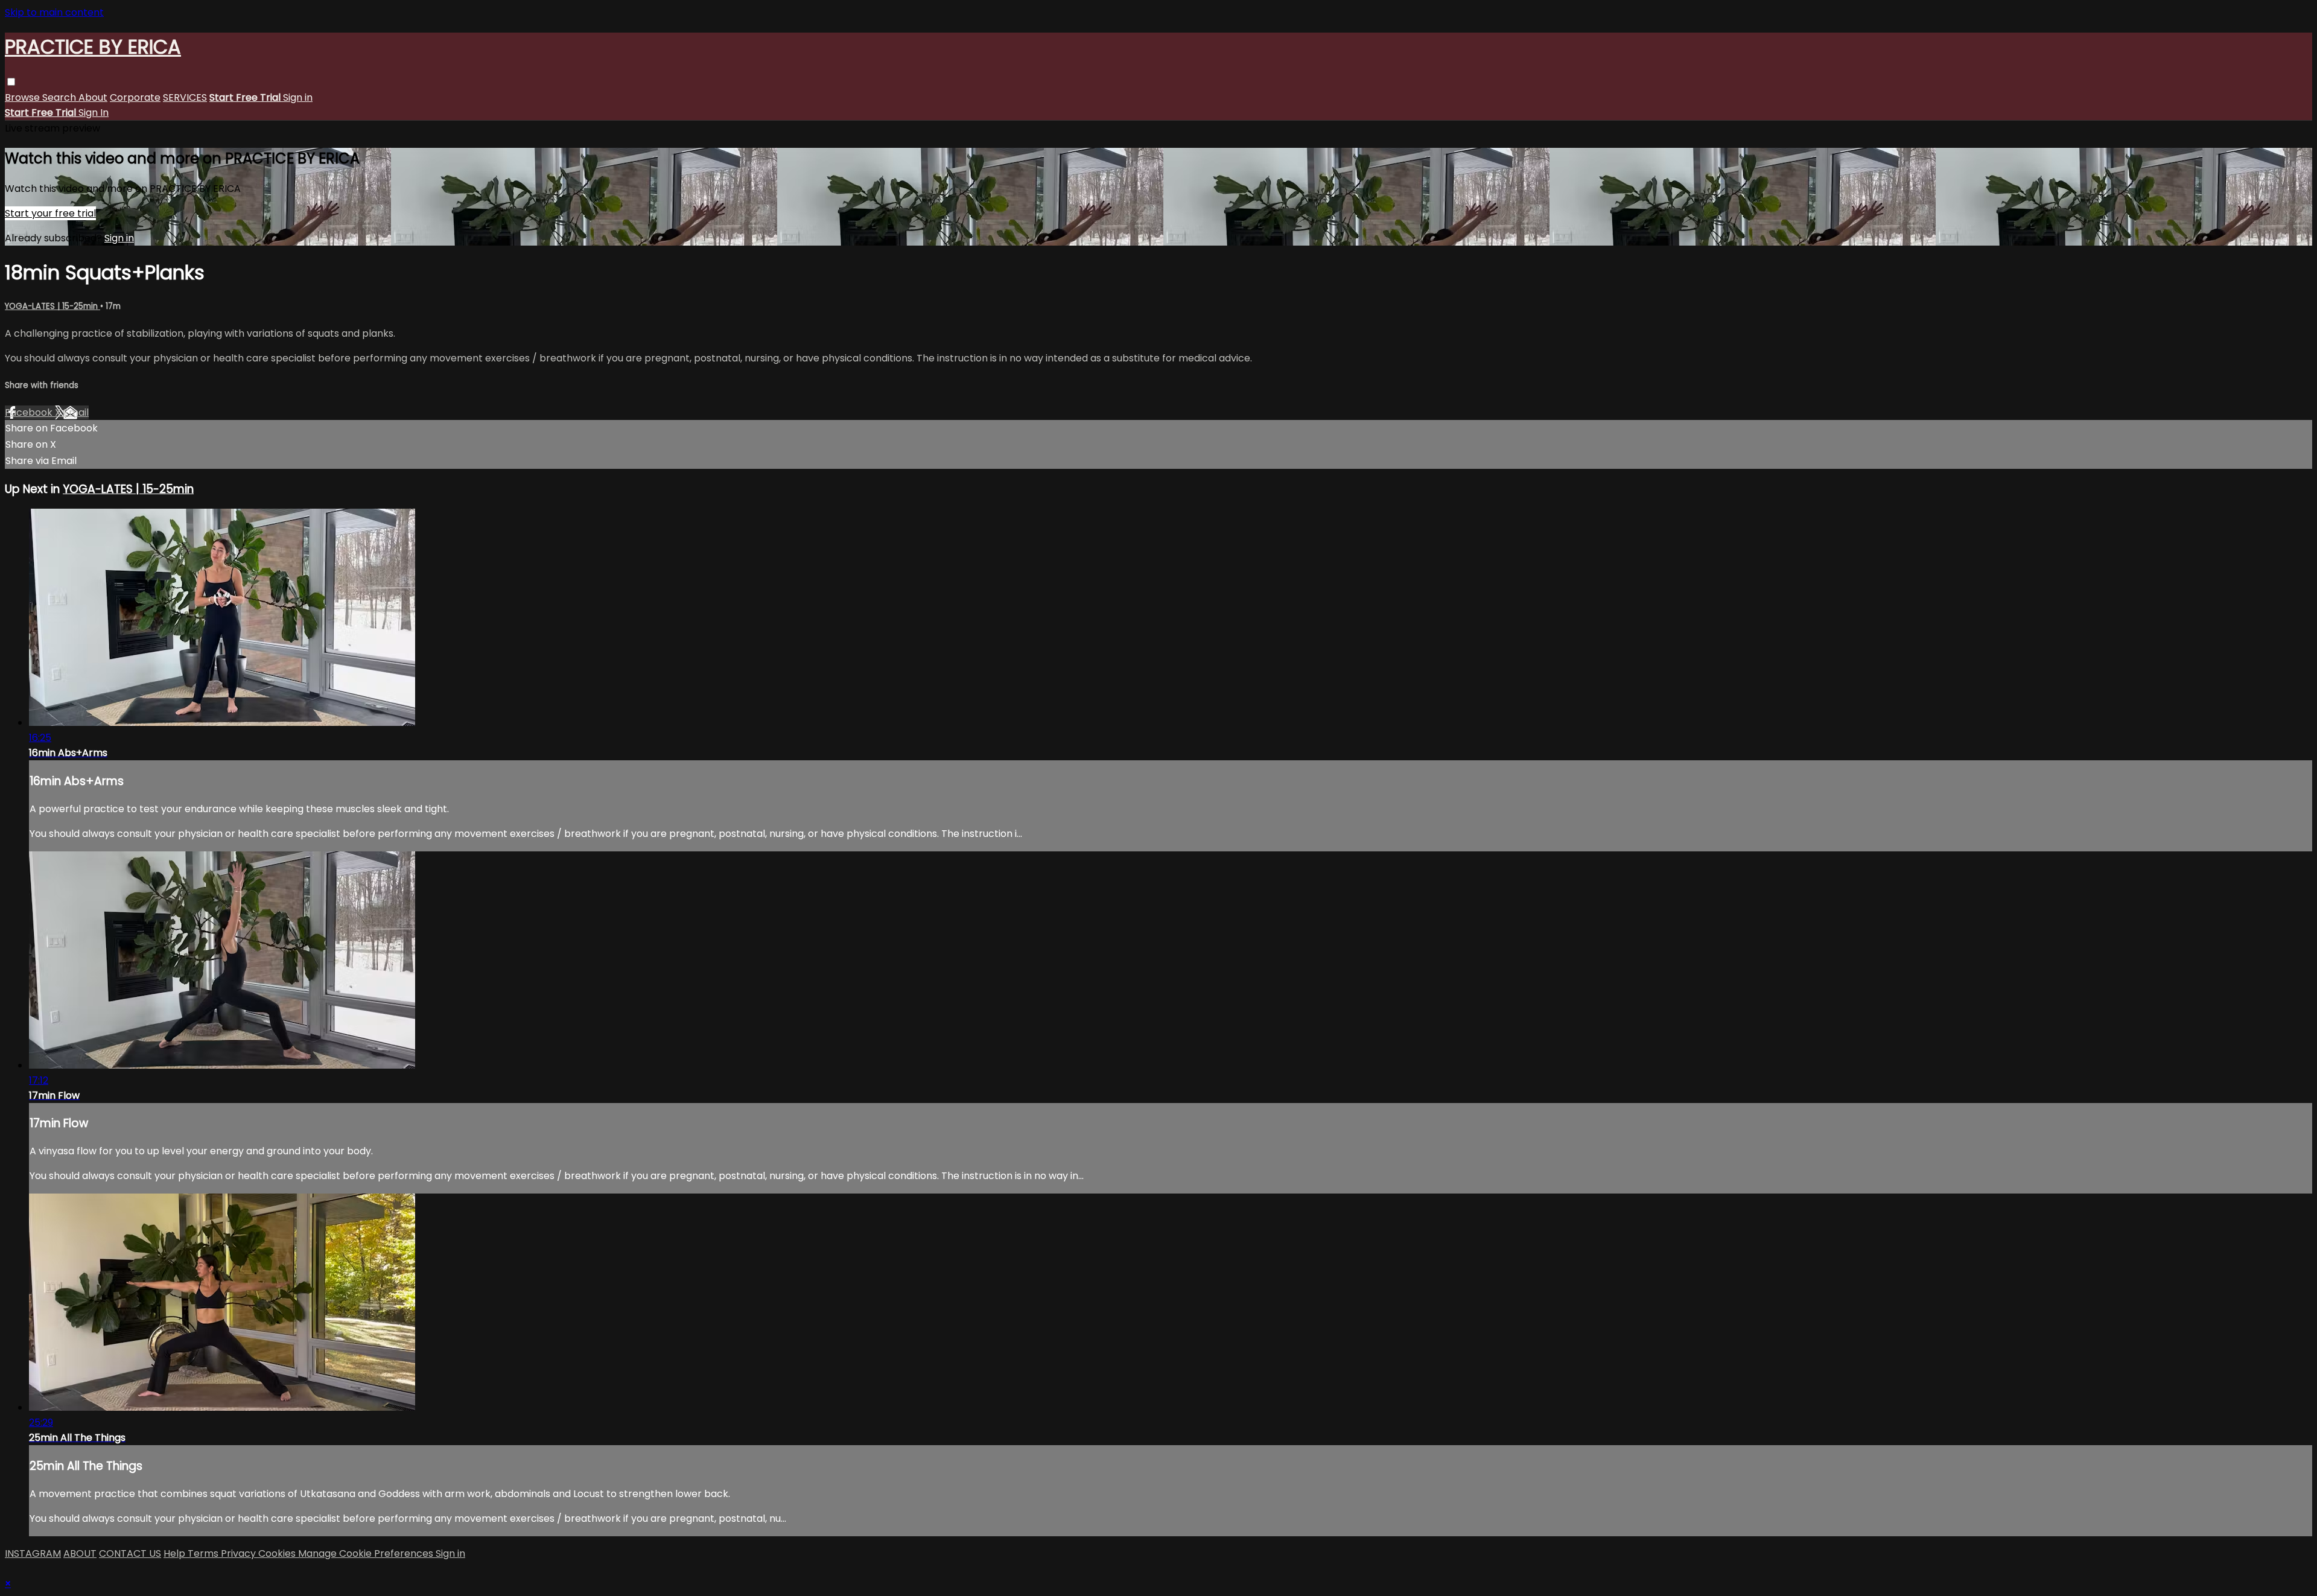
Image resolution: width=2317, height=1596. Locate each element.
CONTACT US (130, 1553)
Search (60, 97)
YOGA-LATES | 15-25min (52, 306)
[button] (11, 82)
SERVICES (185, 97)
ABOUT (80, 1553)
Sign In (94, 113)
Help (176, 1553)
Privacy (240, 1553)
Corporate (135, 97)
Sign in (298, 97)
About (93, 97)
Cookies (278, 1553)
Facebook (30, 412)
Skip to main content (54, 12)
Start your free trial (50, 213)
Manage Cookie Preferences (367, 1553)
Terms (204, 1553)
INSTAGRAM (33, 1553)
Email (76, 412)
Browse (24, 97)
